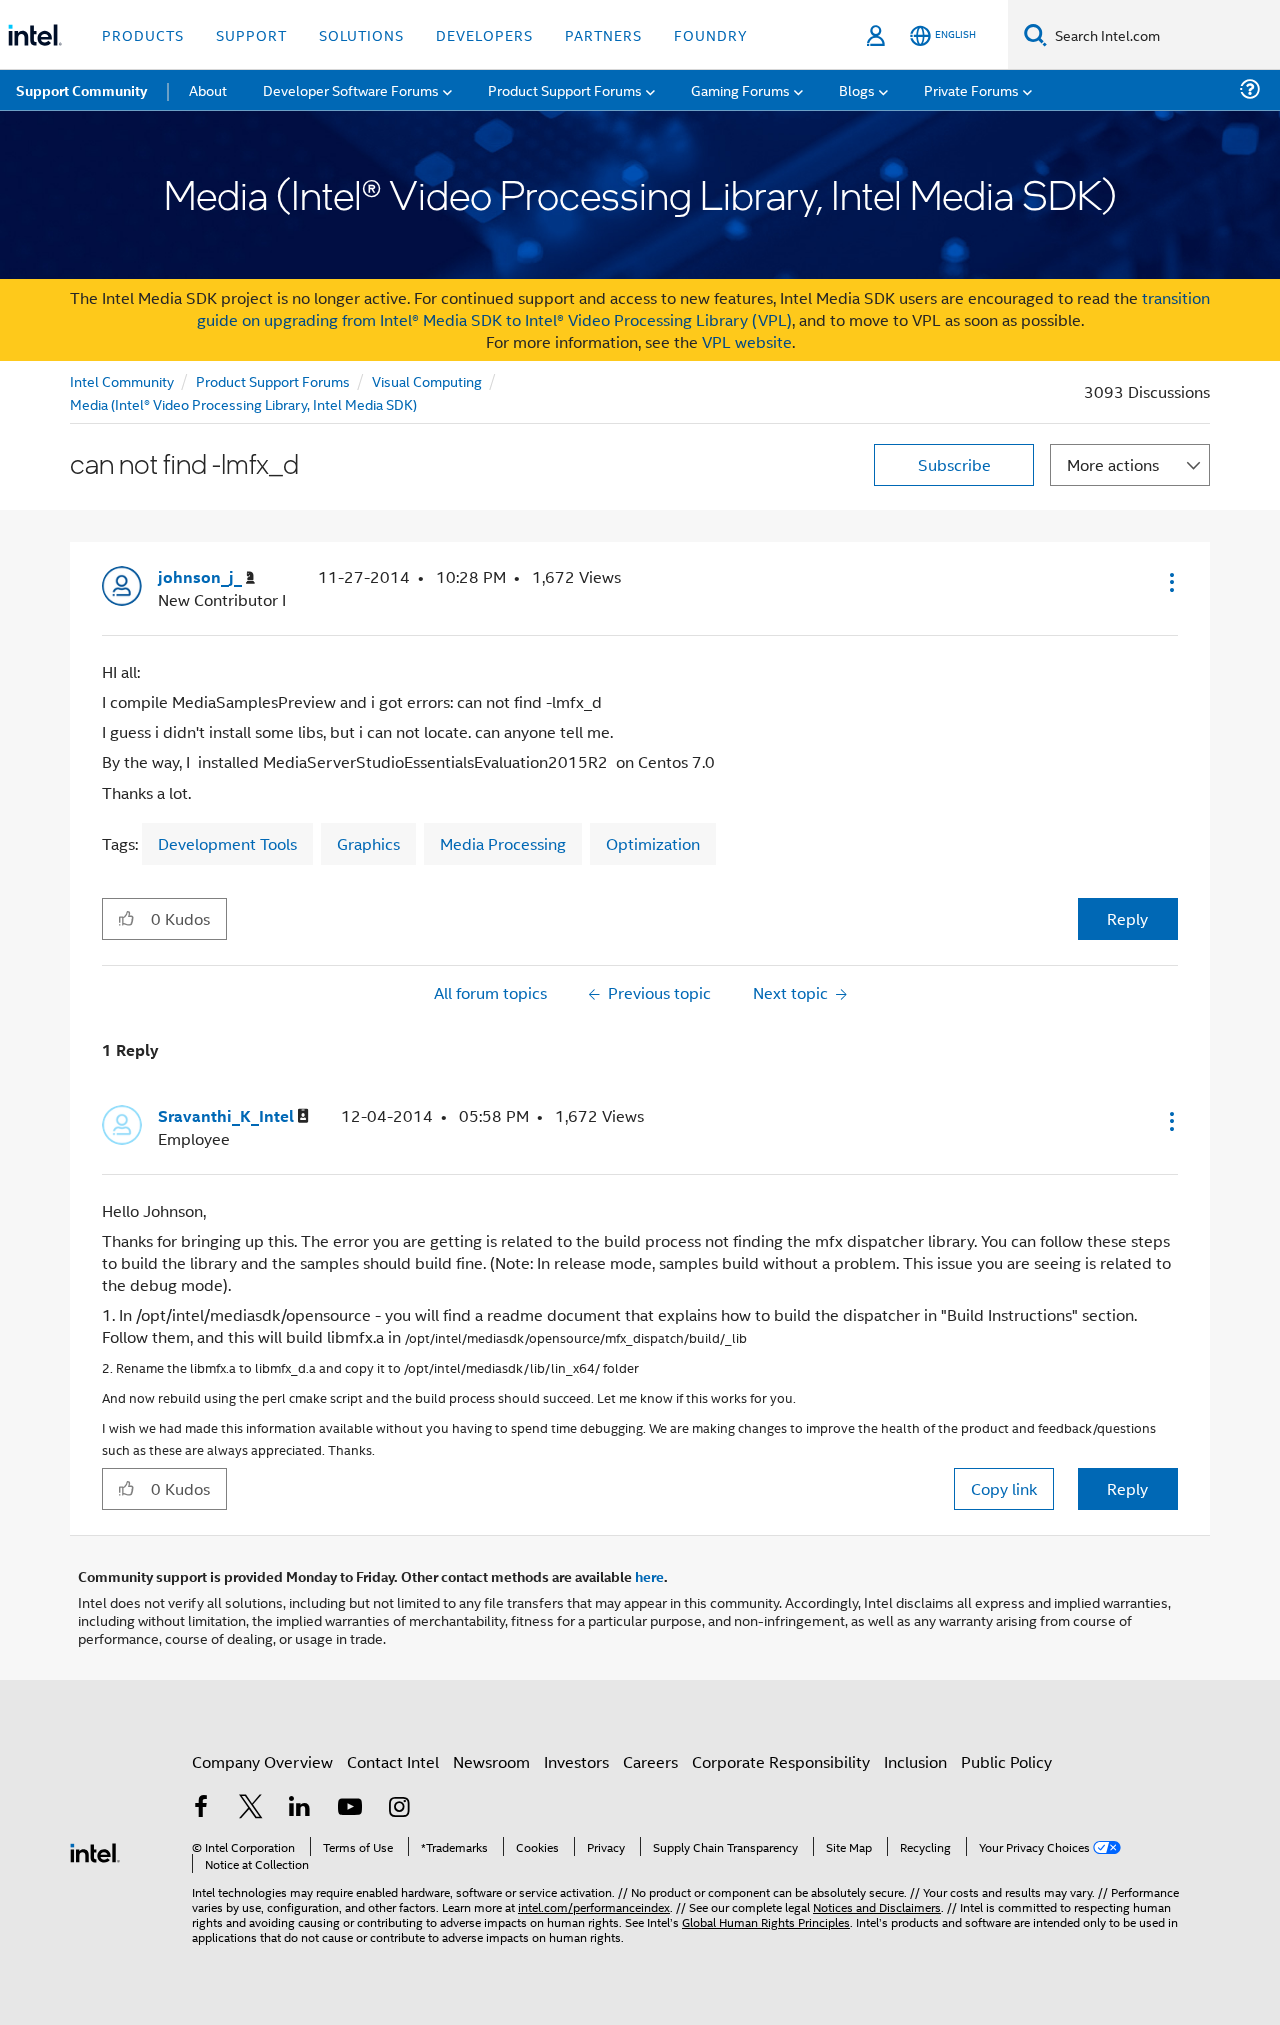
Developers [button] (484, 34)
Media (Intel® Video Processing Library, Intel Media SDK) (243, 403)
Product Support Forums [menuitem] (565, 89)
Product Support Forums (273, 380)
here (649, 1576)
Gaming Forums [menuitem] (740, 89)
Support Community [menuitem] (81, 90)
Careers (650, 1761)
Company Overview (262, 1761)
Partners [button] (603, 34)
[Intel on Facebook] (201, 1808)
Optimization (653, 843)
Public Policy (1006, 1761)
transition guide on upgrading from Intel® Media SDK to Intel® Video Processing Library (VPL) (704, 308)
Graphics (368, 843)
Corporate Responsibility (781, 1761)
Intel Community (122, 380)
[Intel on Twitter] (251, 1808)
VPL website (747, 341)
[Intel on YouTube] (350, 1808)
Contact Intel (393, 1761)
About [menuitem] (208, 89)
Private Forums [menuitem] (971, 89)
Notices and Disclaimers (877, 1906)
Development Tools (227, 843)
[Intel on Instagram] (399, 1808)
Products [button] (143, 34)
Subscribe (954, 464)
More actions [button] (1113, 464)
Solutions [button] (361, 34)
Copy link (1004, 1488)
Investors (576, 1761)
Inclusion (915, 1761)
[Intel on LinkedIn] (300, 1808)
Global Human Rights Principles (766, 1921)
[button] (1170, 582)
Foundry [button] (711, 34)
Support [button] (251, 34)
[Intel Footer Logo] (95, 1850)
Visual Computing (427, 380)
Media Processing (503, 843)
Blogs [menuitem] (857, 89)
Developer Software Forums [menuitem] (351, 89)
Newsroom (491, 1761)
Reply (1127, 918)
